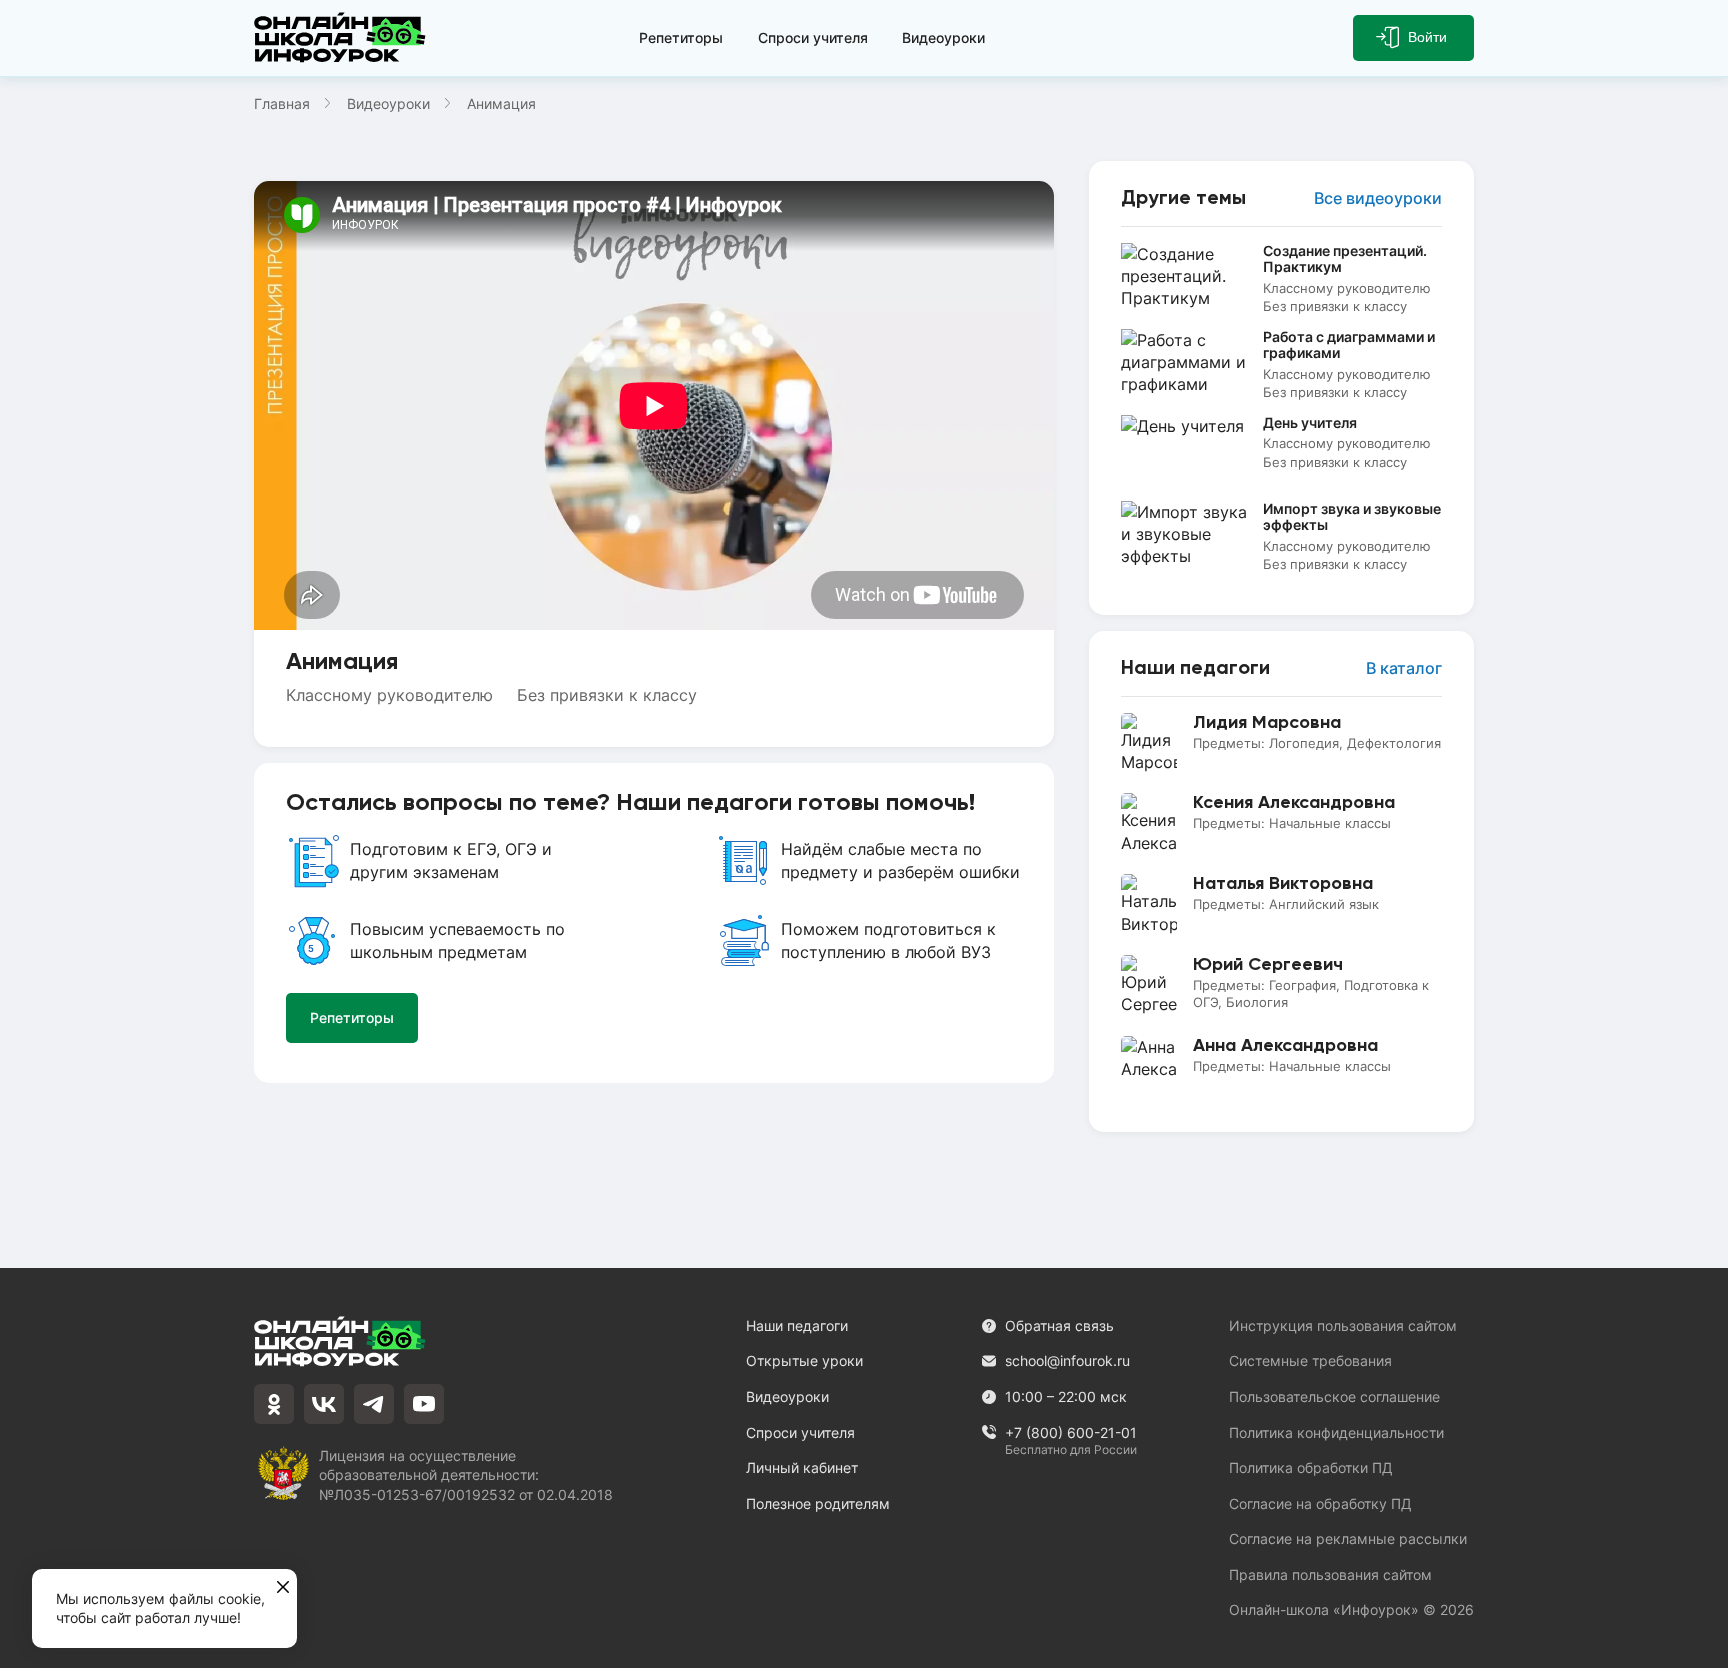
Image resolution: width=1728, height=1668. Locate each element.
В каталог (1404, 668)
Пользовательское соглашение (1334, 1396)
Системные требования (1310, 1360)
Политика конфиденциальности (1336, 1432)
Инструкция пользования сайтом (1343, 1325)
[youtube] (424, 1404)
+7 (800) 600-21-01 (1071, 1433)
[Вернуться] (28, 834)
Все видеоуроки (1378, 198)
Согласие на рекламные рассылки (1348, 1538)
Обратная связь (1059, 1325)
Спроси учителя (813, 37)
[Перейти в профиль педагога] (1281, 743)
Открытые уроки (804, 1360)
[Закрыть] (283, 1588)
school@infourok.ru (1067, 1360)
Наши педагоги (797, 1325)
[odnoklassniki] (274, 1404)
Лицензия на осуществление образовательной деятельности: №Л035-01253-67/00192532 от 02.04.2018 (466, 1475)
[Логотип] (344, 38)
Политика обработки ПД (1311, 1467)
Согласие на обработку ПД (1320, 1503)
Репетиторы (681, 37)
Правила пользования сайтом (1330, 1574)
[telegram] (374, 1404)
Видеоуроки (943, 37)
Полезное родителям (818, 1503)
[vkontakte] (324, 1404)
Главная (282, 103)
